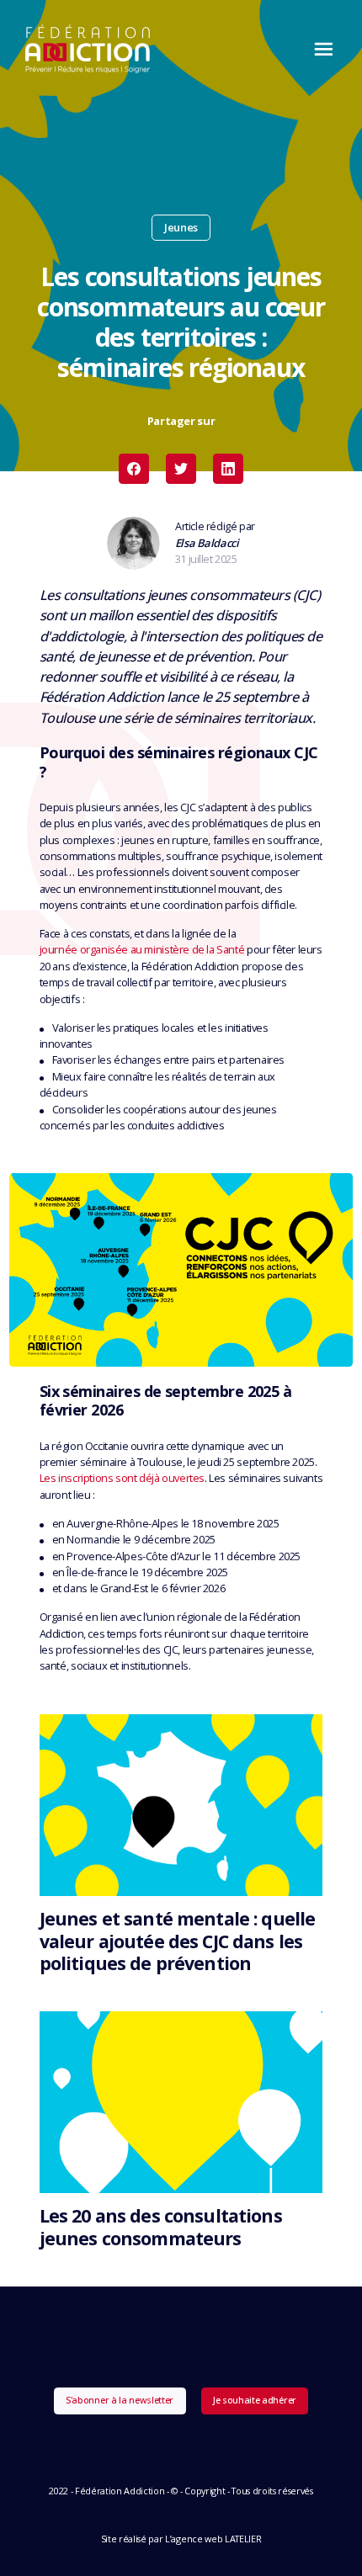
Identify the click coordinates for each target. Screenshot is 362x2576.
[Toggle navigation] (319, 49)
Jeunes (181, 227)
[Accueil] (88, 49)
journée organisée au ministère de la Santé (142, 949)
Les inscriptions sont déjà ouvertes (122, 1478)
